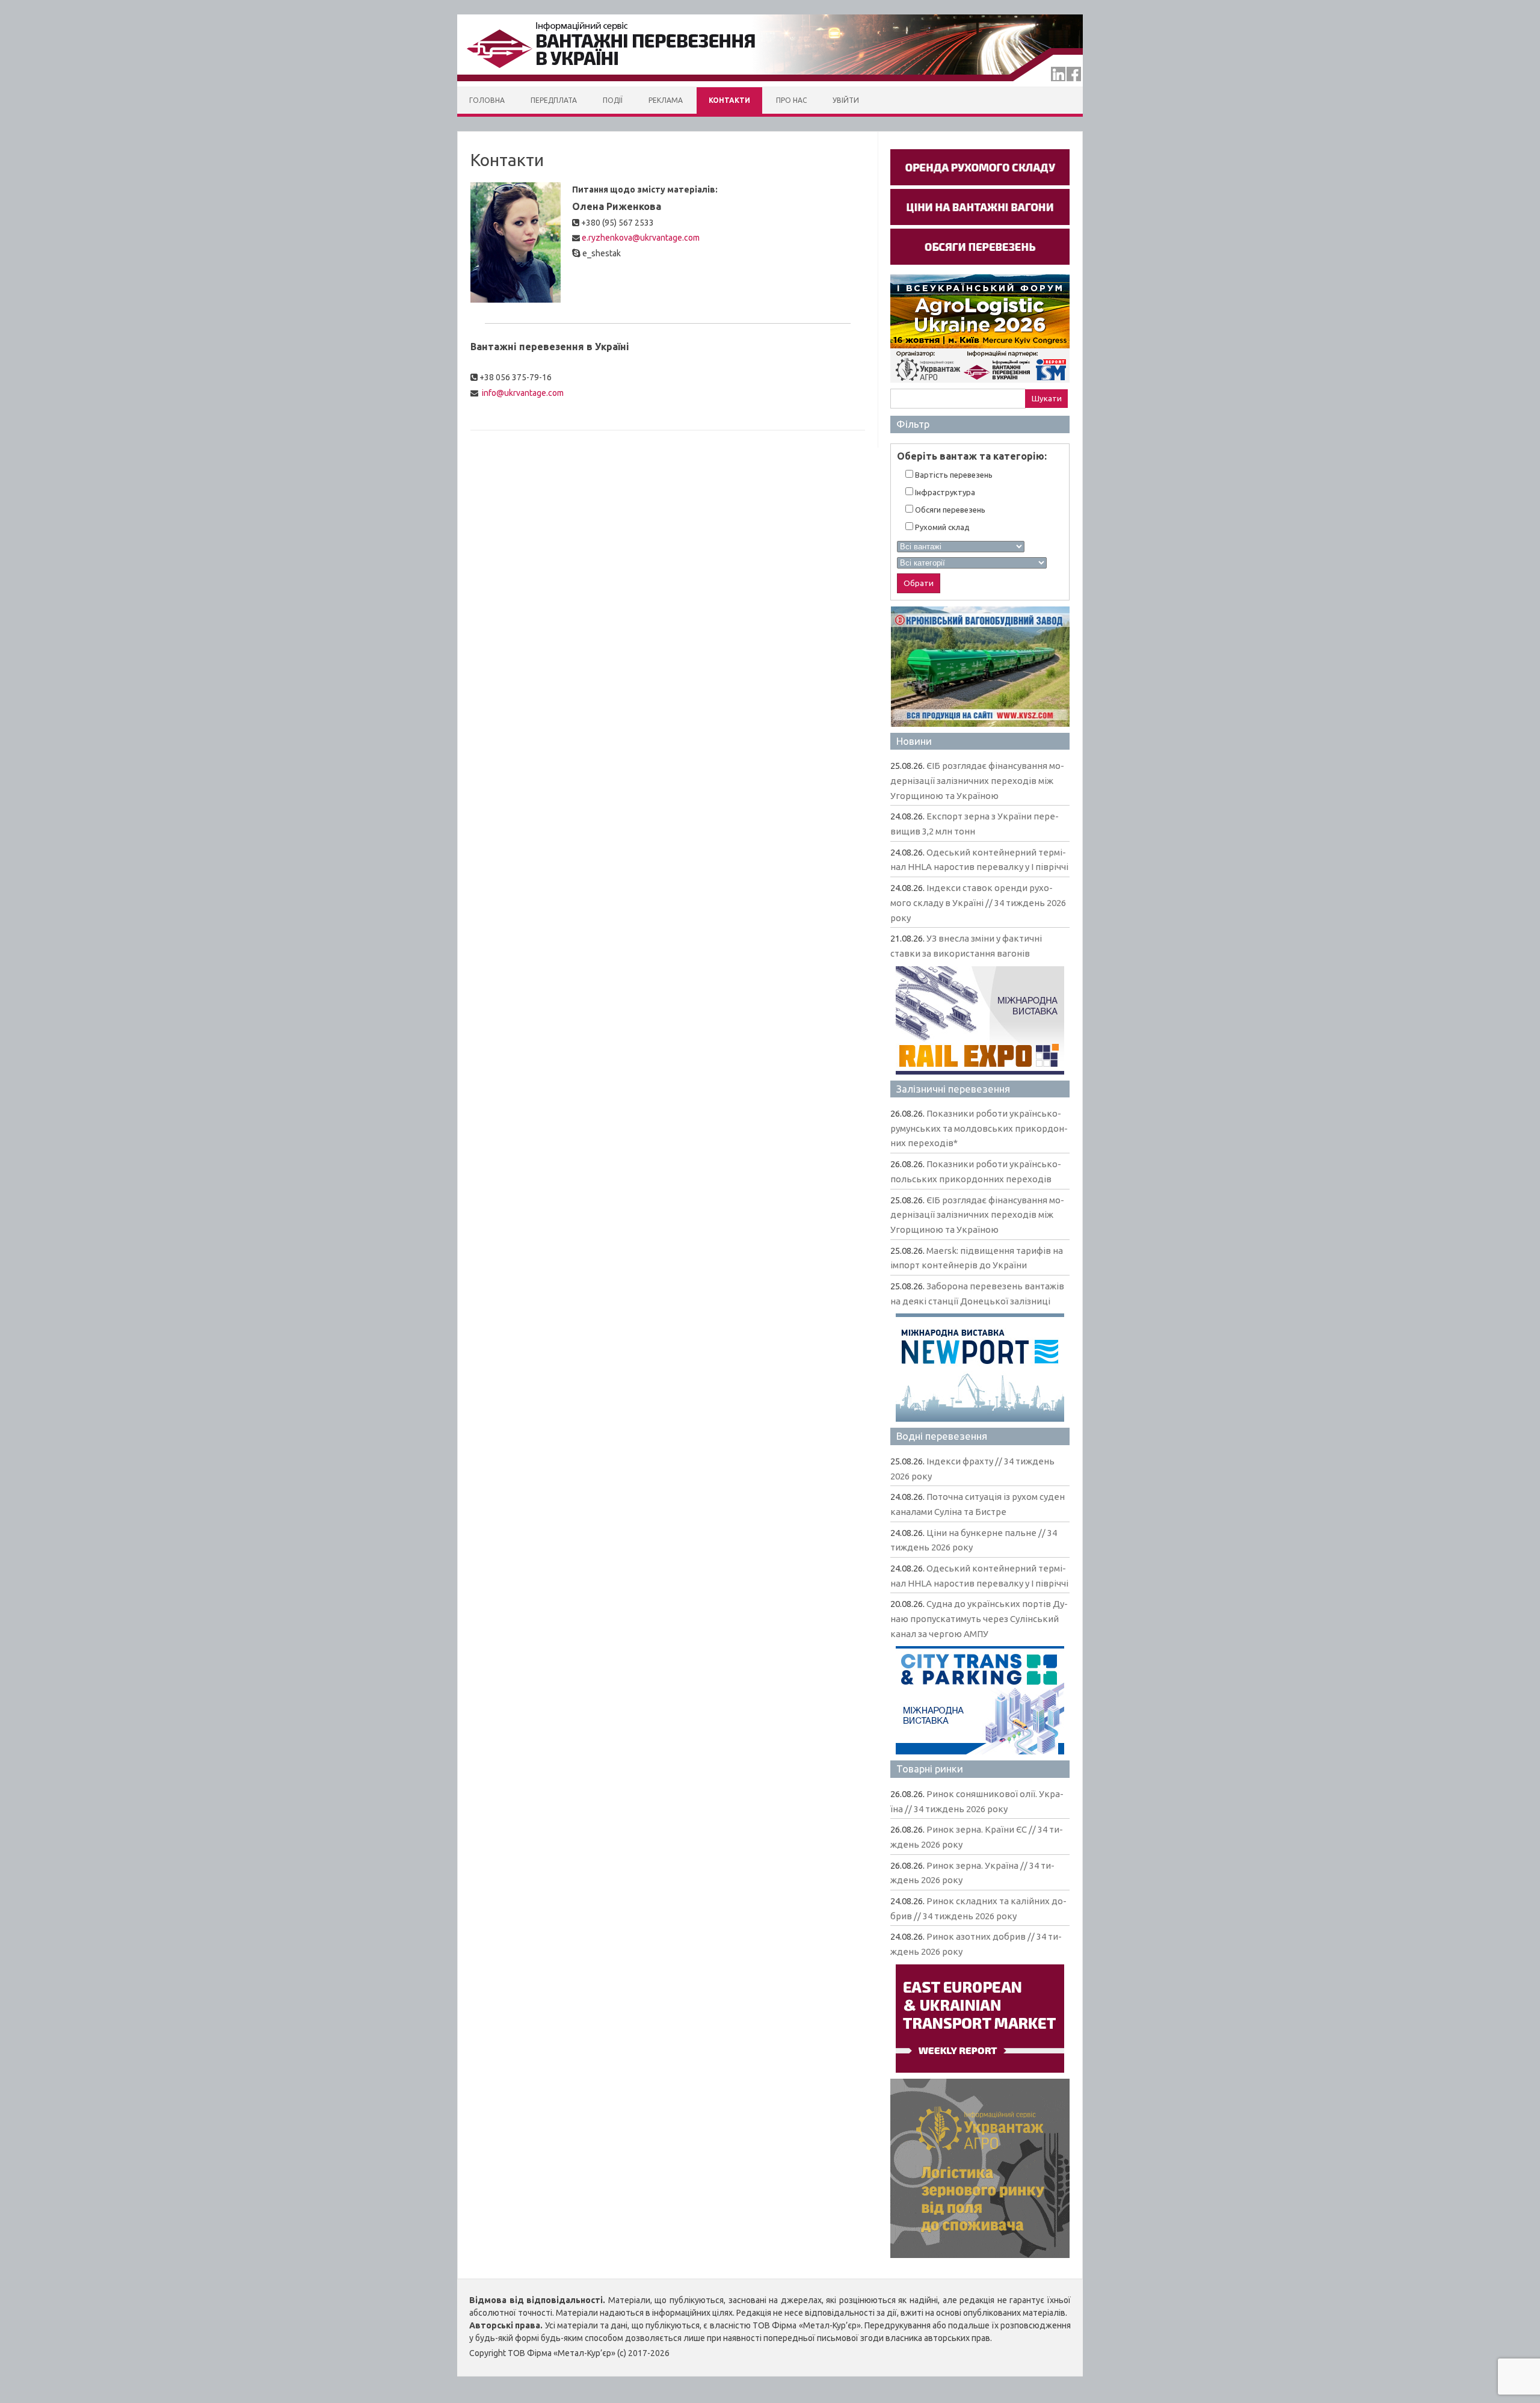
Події (613, 100)
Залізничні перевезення (953, 1089)
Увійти (846, 100)
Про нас (791, 100)
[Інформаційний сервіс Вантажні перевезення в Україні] (770, 84)
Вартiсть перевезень (953, 475)
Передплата (554, 100)
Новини (914, 741)
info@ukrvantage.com (523, 393)
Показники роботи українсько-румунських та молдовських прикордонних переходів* (979, 1128)
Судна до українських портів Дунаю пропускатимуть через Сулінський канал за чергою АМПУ (979, 1618)
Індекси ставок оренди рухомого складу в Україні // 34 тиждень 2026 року (978, 902)
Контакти (729, 100)
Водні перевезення (942, 1436)
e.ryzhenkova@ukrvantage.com (641, 238)
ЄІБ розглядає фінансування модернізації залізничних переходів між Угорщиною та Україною (977, 780)
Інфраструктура (944, 492)
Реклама (666, 100)
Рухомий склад (941, 527)
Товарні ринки (930, 1769)
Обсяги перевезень (949, 510)
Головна (487, 100)
